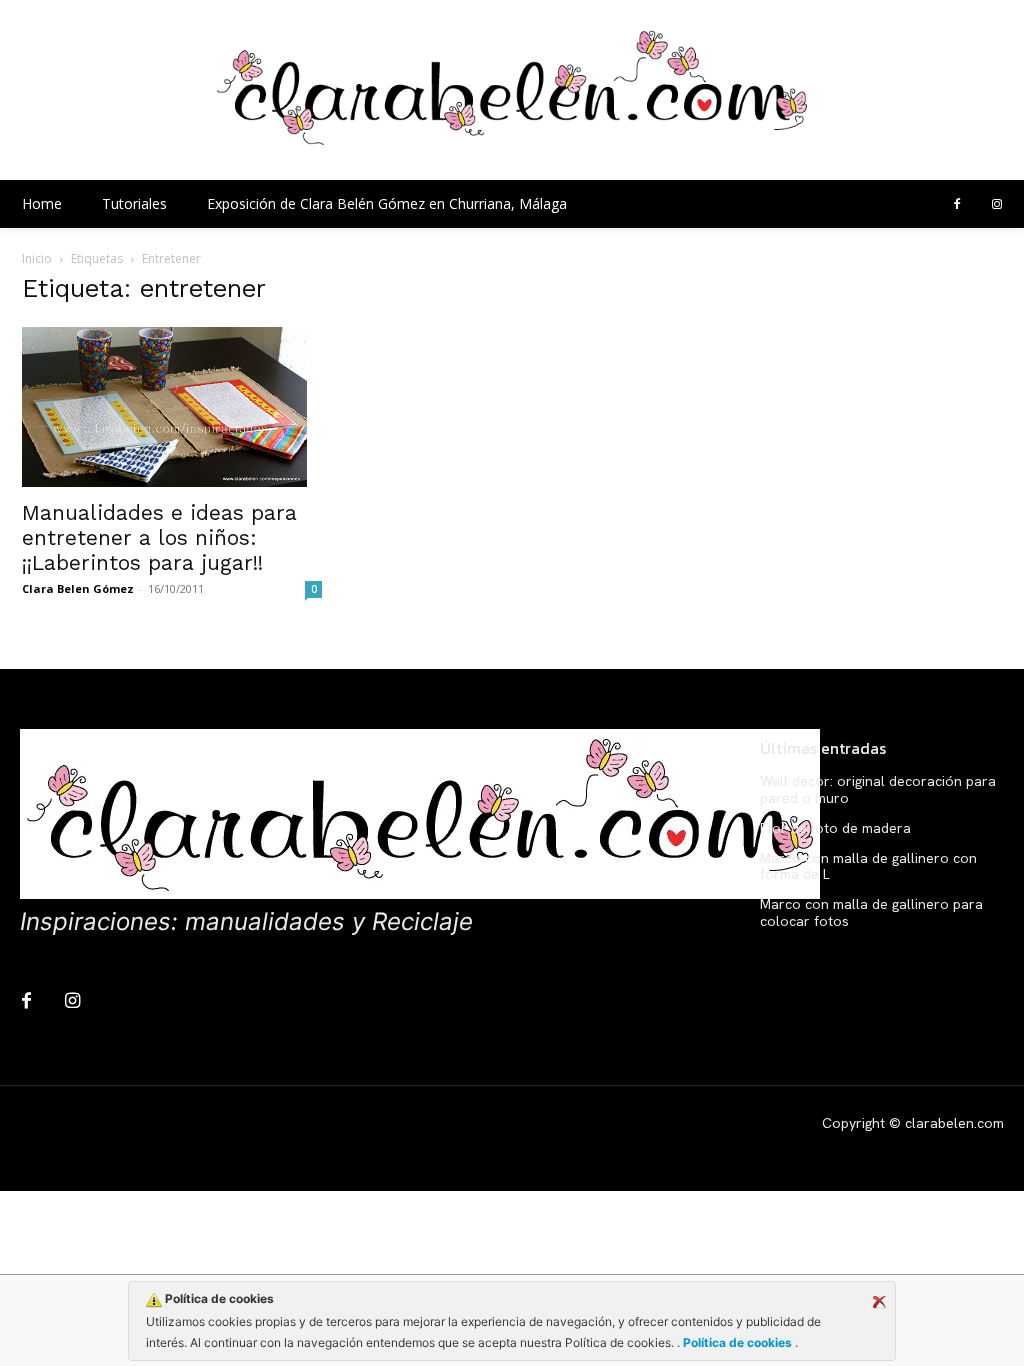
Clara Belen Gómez (78, 588)
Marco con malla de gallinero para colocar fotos (871, 912)
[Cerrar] (879, 1302)
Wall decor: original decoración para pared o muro (878, 789)
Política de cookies (737, 1342)
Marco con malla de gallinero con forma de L (868, 866)
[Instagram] (997, 205)
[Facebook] (957, 205)
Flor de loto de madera (835, 828)
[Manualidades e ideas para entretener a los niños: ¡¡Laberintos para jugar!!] (172, 407)
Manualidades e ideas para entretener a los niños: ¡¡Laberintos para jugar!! (159, 537)
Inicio (37, 258)
